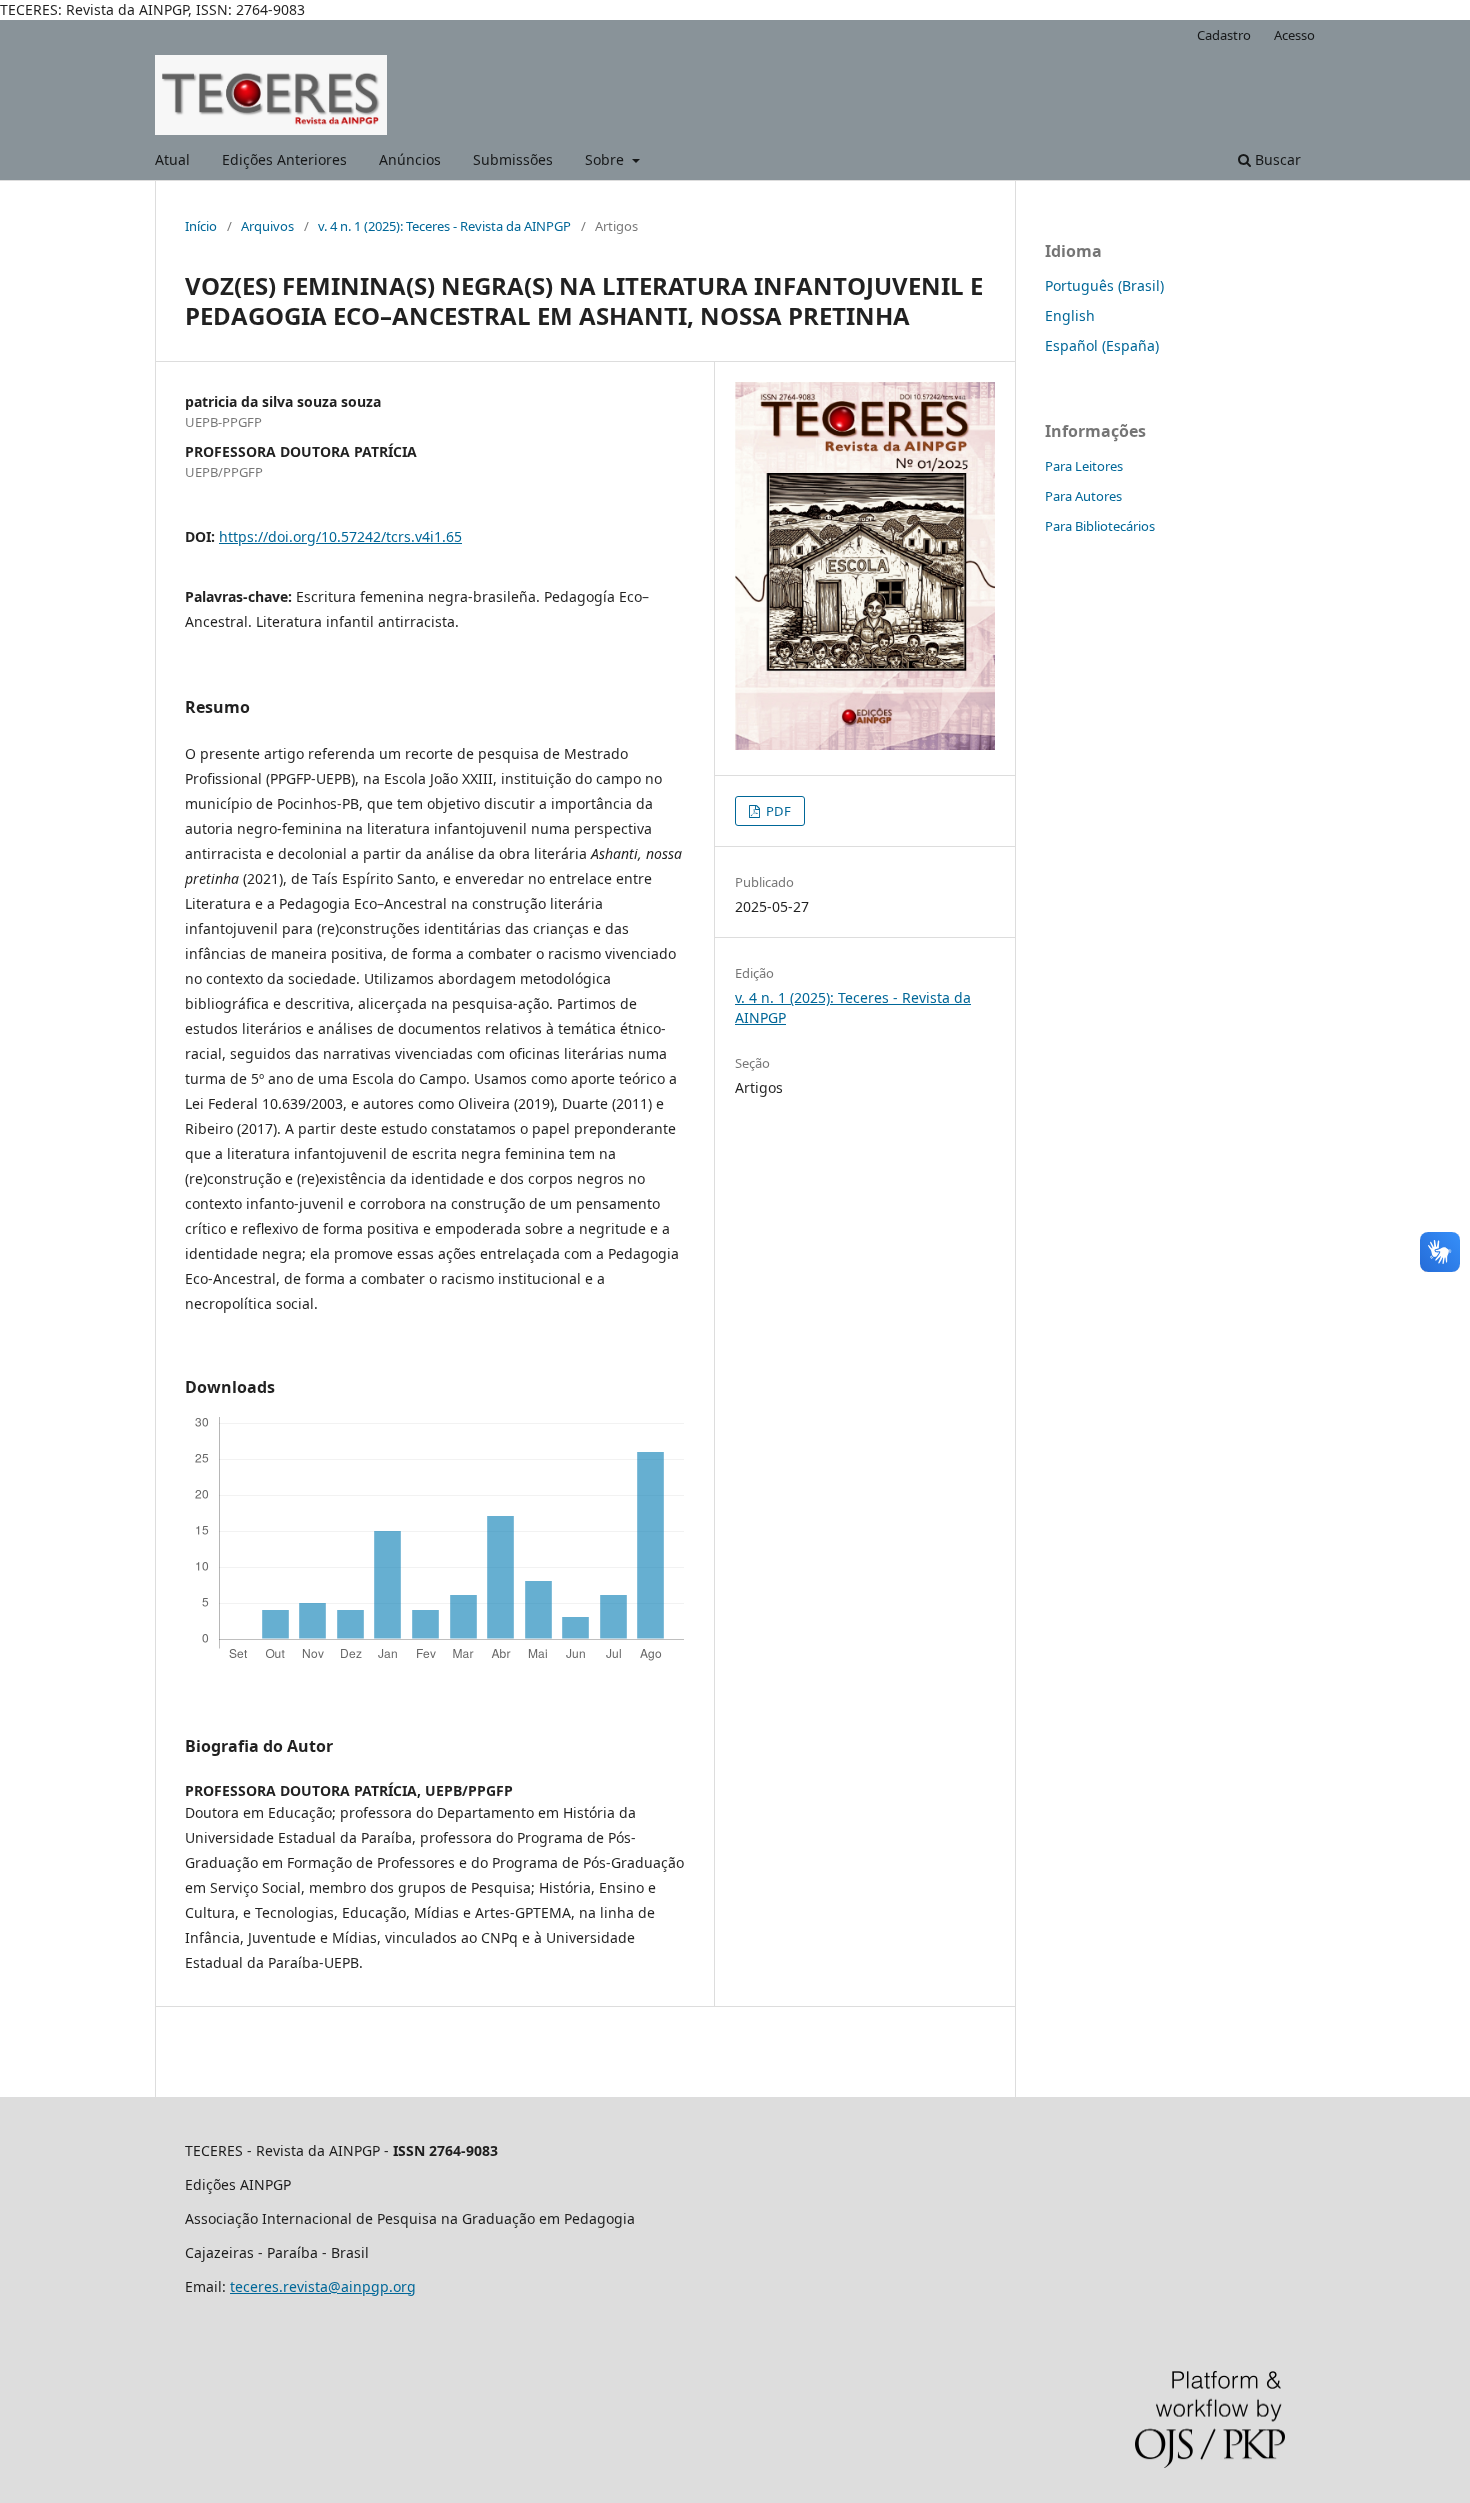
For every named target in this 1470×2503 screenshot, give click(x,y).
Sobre (606, 159)
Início (201, 226)
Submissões (513, 159)
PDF (777, 811)
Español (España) (1102, 345)
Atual (172, 159)
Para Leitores (1084, 466)
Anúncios (410, 159)
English (1070, 315)
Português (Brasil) (1104, 285)
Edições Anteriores (284, 159)
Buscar (1276, 159)
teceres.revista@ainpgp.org (323, 2286)
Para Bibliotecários (1100, 526)
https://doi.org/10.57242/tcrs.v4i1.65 (340, 536)
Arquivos (267, 226)
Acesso (1294, 35)
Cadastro (1224, 35)
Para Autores (1083, 496)
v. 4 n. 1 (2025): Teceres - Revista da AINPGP (444, 226)
